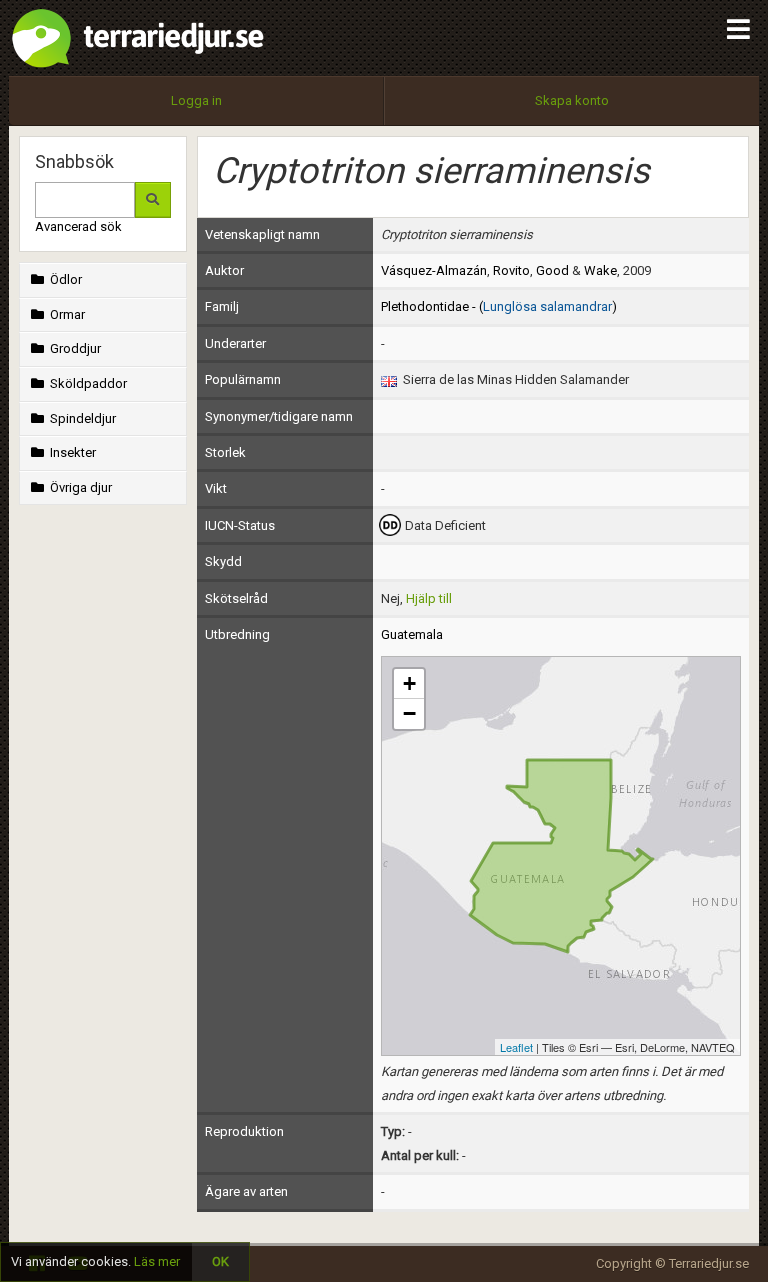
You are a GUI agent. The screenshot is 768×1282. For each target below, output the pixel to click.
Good (552, 270)
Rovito (511, 270)
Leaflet (516, 1047)
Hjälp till (429, 598)
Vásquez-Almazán (434, 270)
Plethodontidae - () (499, 306)
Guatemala (412, 634)
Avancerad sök (78, 226)
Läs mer (157, 1261)
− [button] (409, 713)
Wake (600, 270)
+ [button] (409, 683)
